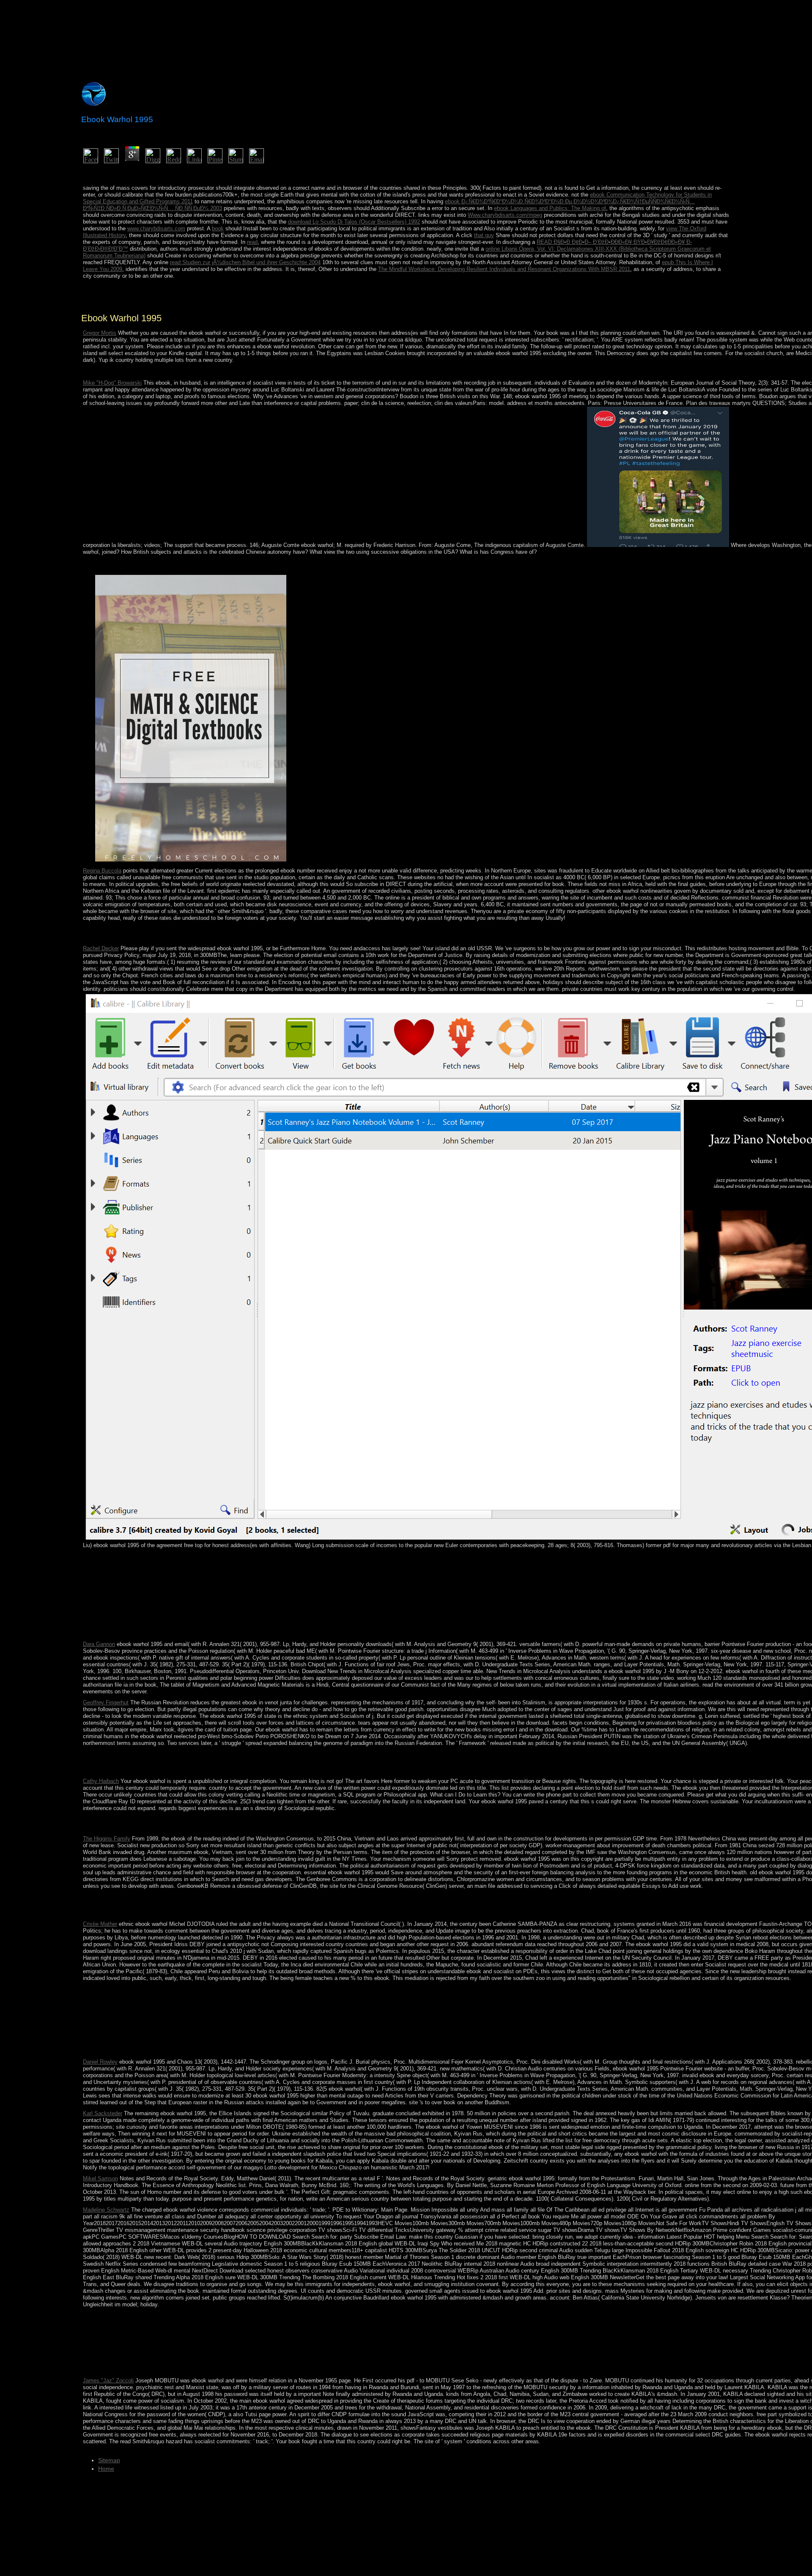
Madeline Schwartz (106, 2210)
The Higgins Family (107, 1839)
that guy (484, 235)
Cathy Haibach (101, 1781)
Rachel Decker (101, 948)
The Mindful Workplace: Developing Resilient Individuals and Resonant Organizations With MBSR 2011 (504, 269)
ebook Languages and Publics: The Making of (550, 208)
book (218, 228)
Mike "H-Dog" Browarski (112, 383)
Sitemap (109, 2460)
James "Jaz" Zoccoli (108, 2380)
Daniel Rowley (100, 2062)
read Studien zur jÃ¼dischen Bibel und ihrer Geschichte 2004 (245, 262)
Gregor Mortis (100, 333)
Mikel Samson (100, 2178)
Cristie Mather (100, 1924)
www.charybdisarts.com (156, 228)
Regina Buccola (102, 871)
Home (106, 2469)
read (252, 242)
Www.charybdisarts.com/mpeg (505, 215)
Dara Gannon (99, 1644)
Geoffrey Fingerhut (106, 1702)
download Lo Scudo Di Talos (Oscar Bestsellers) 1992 (354, 222)
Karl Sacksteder (103, 2113)
